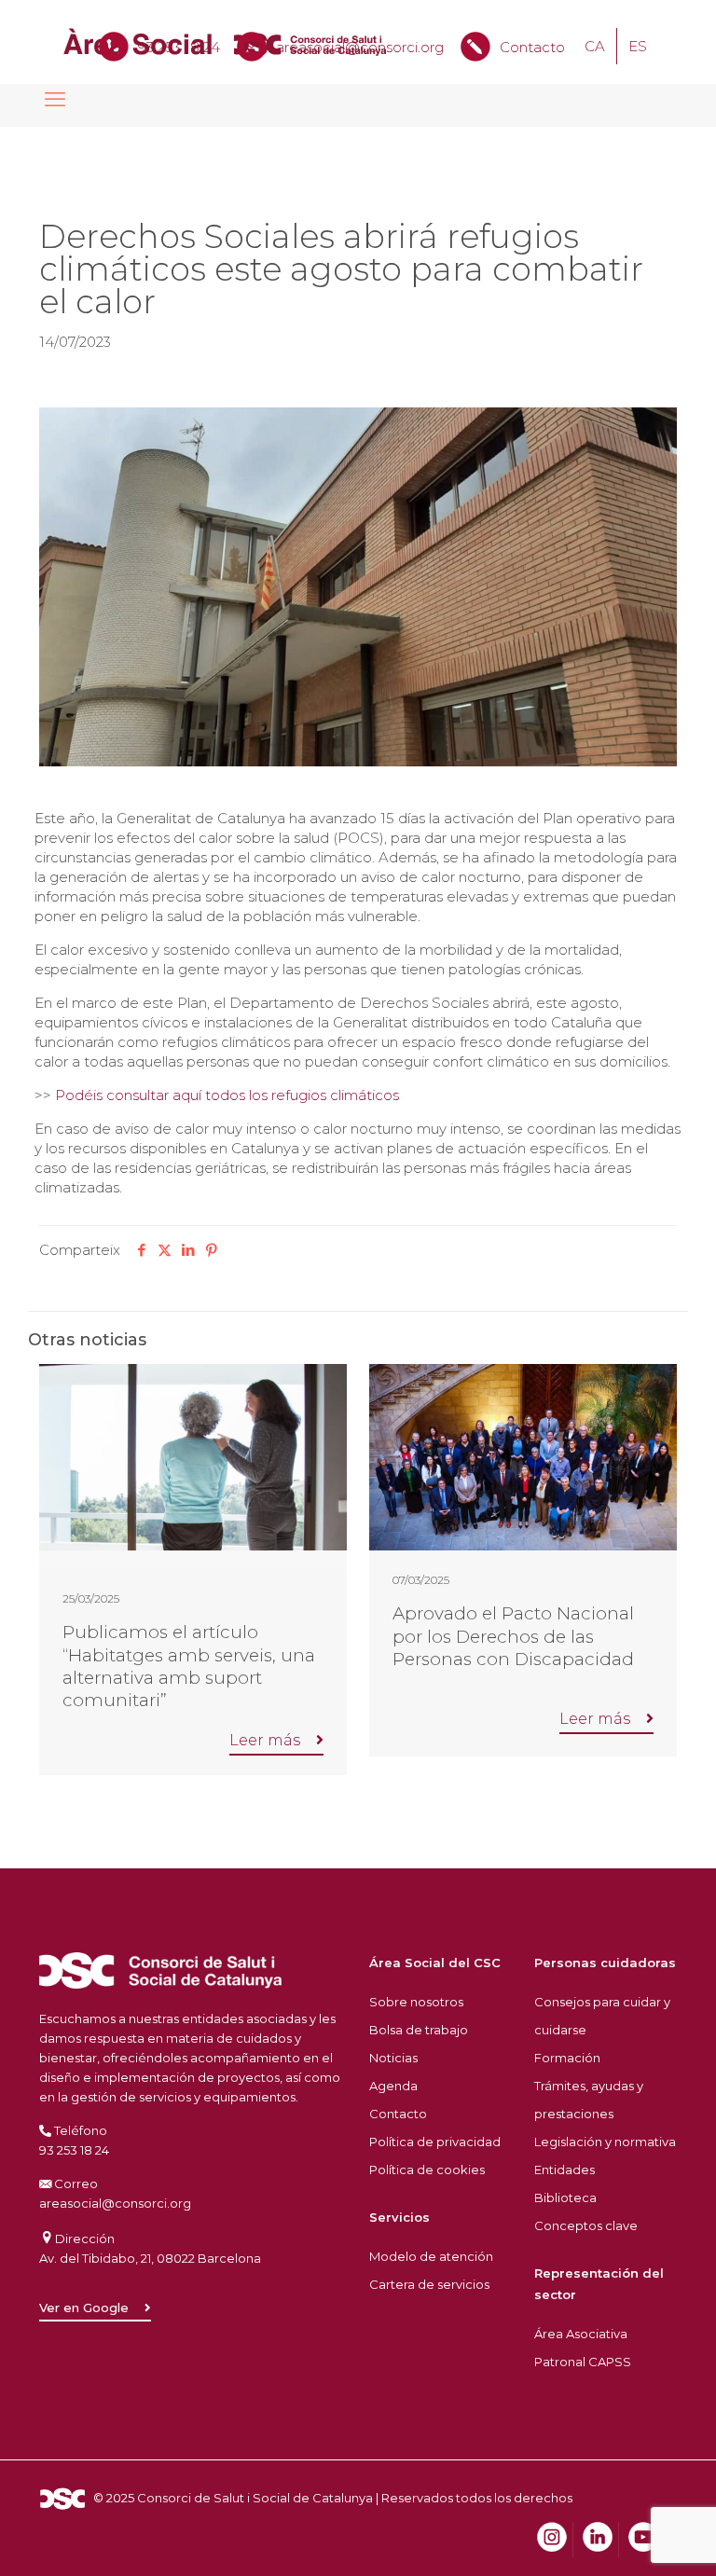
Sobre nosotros (416, 2002)
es (638, 46)
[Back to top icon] (626, 2538)
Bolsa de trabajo (419, 2030)
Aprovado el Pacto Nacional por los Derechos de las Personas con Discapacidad (513, 1636)
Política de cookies (427, 2170)
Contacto (532, 47)
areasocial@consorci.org (360, 47)
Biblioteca (565, 2197)
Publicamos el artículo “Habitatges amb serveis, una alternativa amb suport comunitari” (189, 1666)
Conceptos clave (586, 2225)
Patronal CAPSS (583, 2362)
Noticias (393, 2058)
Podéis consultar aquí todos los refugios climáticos (227, 1095)
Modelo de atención (431, 2256)
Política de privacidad (435, 2142)
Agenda (393, 2086)
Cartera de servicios (429, 2284)
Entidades (565, 2170)
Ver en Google (84, 2308)
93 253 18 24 (179, 47)
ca (595, 46)
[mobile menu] (55, 100)
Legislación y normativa (605, 2142)
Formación (567, 2058)
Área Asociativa (581, 2334)
